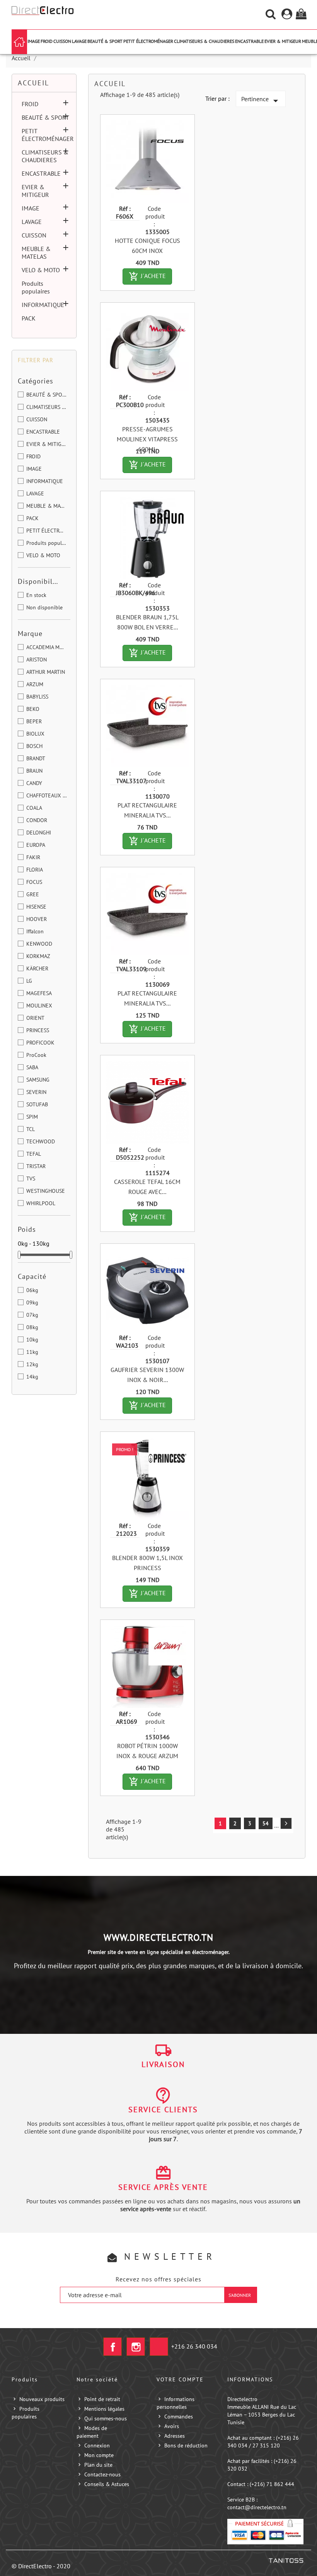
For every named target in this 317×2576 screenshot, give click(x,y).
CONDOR (37, 820)
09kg (32, 1302)
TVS (31, 1179)
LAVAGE (79, 41)
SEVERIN (36, 1092)
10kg (32, 1340)
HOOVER (37, 919)
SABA (32, 1067)
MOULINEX (39, 1006)
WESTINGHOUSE (46, 1191)
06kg (32, 1290)
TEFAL (34, 1154)
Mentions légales (104, 2409)
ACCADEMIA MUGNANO (47, 647)
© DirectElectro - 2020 (41, 2566)
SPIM (32, 1117)
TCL (31, 1129)
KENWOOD (39, 944)
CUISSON (62, 41)
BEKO (33, 709)
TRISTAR (36, 1166)
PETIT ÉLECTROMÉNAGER (148, 41)
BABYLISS (37, 697)
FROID (47, 41)
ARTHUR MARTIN (46, 672)
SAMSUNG (38, 1080)
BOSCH (34, 746)
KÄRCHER (37, 968)
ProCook (36, 1055)
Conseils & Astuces (107, 2484)
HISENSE (36, 907)
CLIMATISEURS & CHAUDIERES (204, 41)
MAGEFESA (39, 993)
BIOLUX (35, 734)
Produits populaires (36, 287)
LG (29, 981)
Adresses (175, 2436)
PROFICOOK (40, 1043)
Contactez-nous (102, 2474)
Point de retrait (102, 2399)
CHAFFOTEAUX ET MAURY (47, 795)
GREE (33, 894)
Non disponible (44, 607)
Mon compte (99, 2455)
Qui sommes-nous (106, 2418)
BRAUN (34, 771)
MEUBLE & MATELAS (36, 253)
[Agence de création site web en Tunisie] (286, 2560)
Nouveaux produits (42, 2399)
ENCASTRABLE (249, 41)
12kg (32, 1364)
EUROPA (36, 845)
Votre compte (180, 2379)
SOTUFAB (37, 1104)
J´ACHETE (150, 276)
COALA (34, 808)
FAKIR (33, 857)
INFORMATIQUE (43, 305)
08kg (32, 1327)
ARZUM (35, 684)
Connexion (97, 2445)
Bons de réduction (186, 2445)
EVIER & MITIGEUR (283, 41)
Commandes (179, 2417)
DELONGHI (39, 833)
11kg (32, 1352)
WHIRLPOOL (41, 1203)
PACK (29, 318)
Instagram (136, 2347)
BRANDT (36, 758)
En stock (36, 595)
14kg (32, 1377)
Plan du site (98, 2465)
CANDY (34, 783)
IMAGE (34, 41)
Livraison (163, 2064)
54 (266, 1823)
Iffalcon (35, 931)
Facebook (112, 2347)
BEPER (34, 721)
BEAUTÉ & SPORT (105, 41)
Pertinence (261, 101)
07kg (32, 1315)
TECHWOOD (41, 1141)
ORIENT (35, 1018)
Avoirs (172, 2426)
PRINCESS (38, 1030)
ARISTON (37, 660)
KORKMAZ (38, 956)
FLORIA (35, 870)
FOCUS (34, 882)
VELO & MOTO (41, 270)
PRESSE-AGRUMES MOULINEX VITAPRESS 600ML (147, 439)
